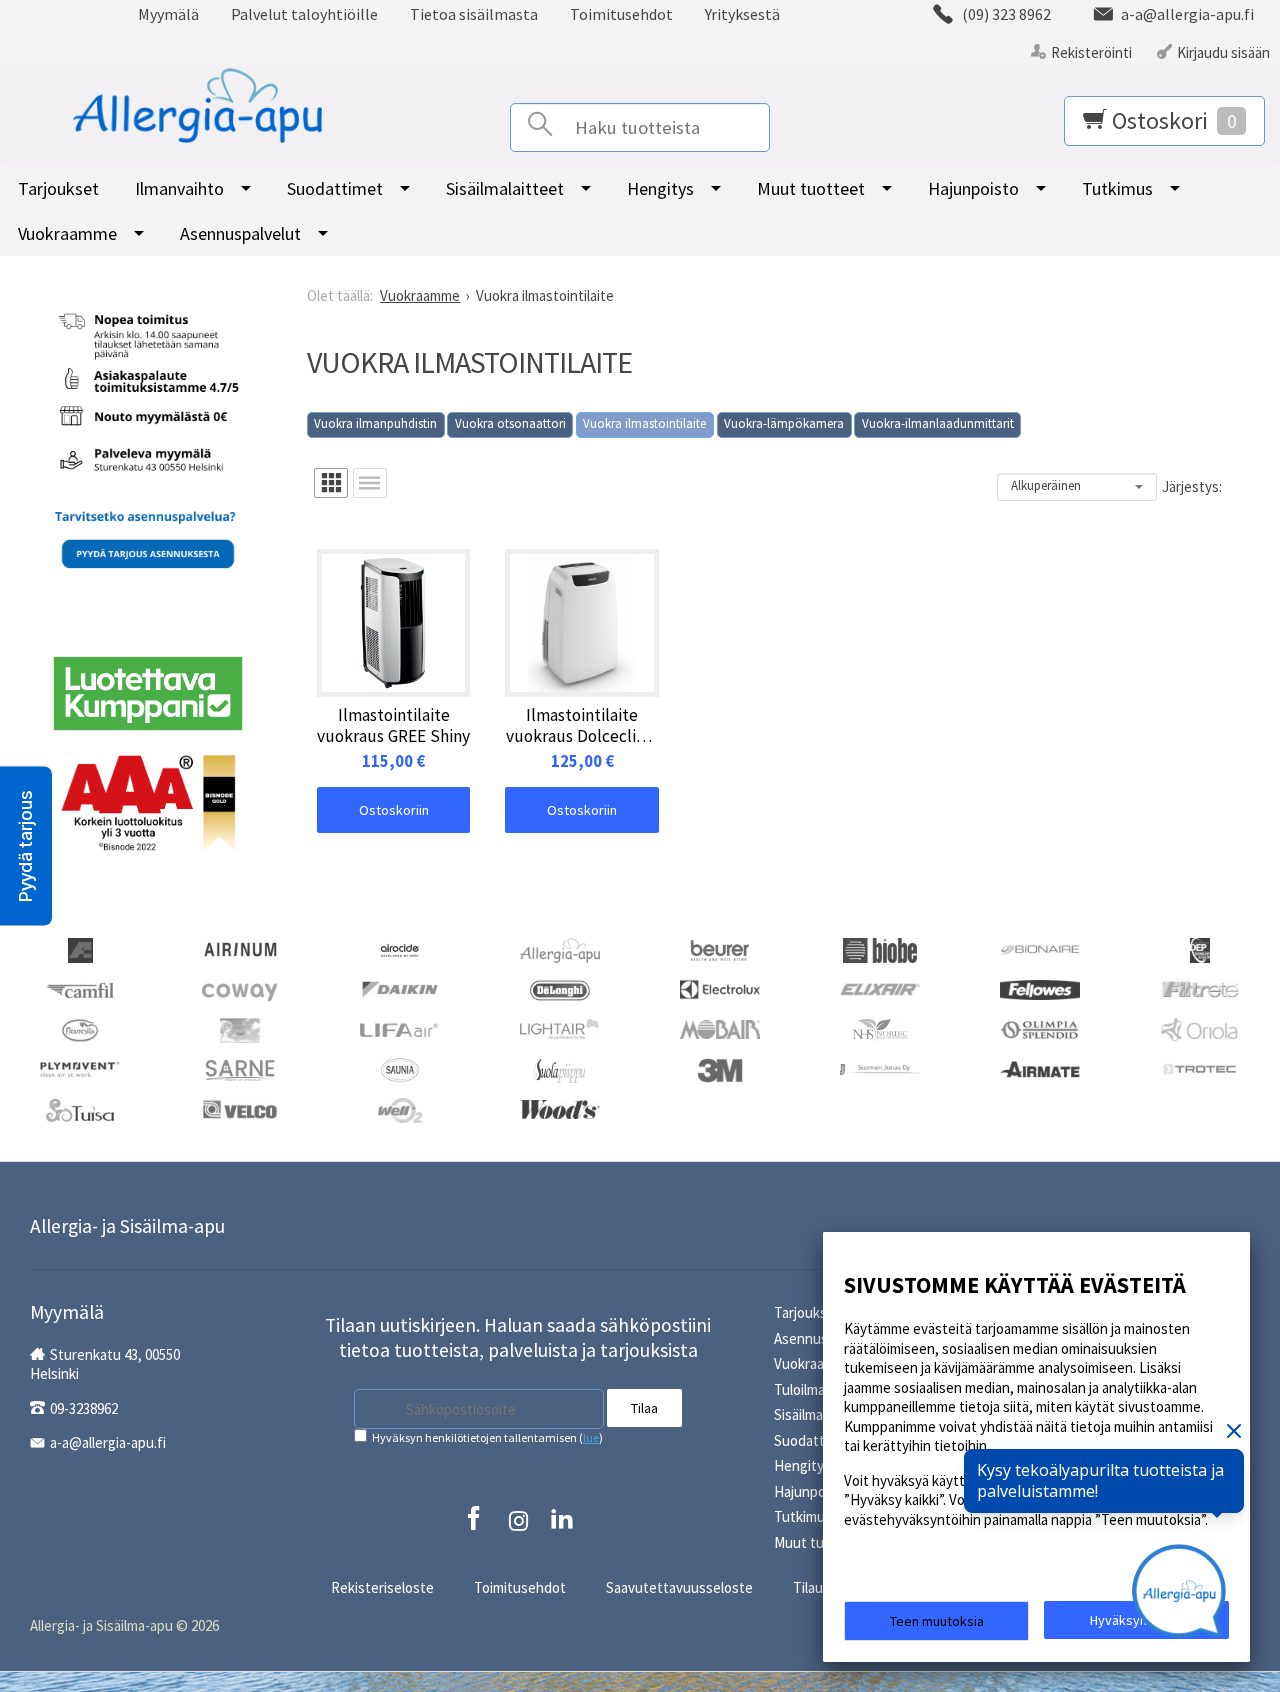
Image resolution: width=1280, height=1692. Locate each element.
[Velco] (240, 1107)
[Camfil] (79, 988)
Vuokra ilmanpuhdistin (375, 423)
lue (591, 1437)
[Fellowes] (1040, 987)
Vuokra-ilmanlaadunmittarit (938, 423)
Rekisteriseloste (382, 1587)
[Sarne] (240, 1068)
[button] (26, 846)
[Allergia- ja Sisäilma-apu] (173, 106)
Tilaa (644, 1408)
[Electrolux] (720, 987)
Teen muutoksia (937, 1621)
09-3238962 (84, 1408)
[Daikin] (400, 987)
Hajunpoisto (973, 188)
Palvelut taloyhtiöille (304, 14)
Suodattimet (335, 188)
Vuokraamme (67, 233)
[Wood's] (560, 1107)
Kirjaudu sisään (1223, 52)
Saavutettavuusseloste (679, 1587)
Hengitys (660, 188)
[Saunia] (400, 1068)
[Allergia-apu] (560, 948)
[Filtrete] (1200, 987)
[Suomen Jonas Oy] (880, 1067)
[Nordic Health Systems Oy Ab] (880, 1028)
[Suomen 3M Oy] (720, 1068)
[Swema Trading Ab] (1040, 1067)
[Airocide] (400, 948)
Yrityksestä (742, 14)
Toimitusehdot (621, 14)
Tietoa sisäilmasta (474, 14)
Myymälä (168, 14)
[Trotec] (1200, 1067)
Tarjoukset (58, 188)
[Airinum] (240, 947)
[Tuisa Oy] (80, 1108)
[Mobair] (720, 1027)
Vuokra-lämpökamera (784, 423)
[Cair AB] (1200, 948)
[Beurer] (720, 948)
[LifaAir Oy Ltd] (400, 1027)
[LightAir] (560, 1027)
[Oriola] (1200, 1028)
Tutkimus (1117, 188)
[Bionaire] (1040, 947)
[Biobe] (880, 948)
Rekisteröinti (1091, 52)
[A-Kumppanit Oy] (80, 948)
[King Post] (240, 1028)
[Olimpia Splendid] (1040, 1028)
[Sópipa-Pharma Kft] (560, 1068)
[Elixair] (880, 987)
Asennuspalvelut (240, 233)
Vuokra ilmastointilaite (644, 423)
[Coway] (240, 988)
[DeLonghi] (560, 988)
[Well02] (399, 1108)
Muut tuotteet (811, 188)
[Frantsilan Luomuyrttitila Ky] (80, 1028)
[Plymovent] (80, 1067)
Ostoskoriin (394, 810)
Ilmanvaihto (179, 188)
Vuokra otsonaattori (510, 423)
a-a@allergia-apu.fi (108, 1442)
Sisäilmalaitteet (505, 188)
